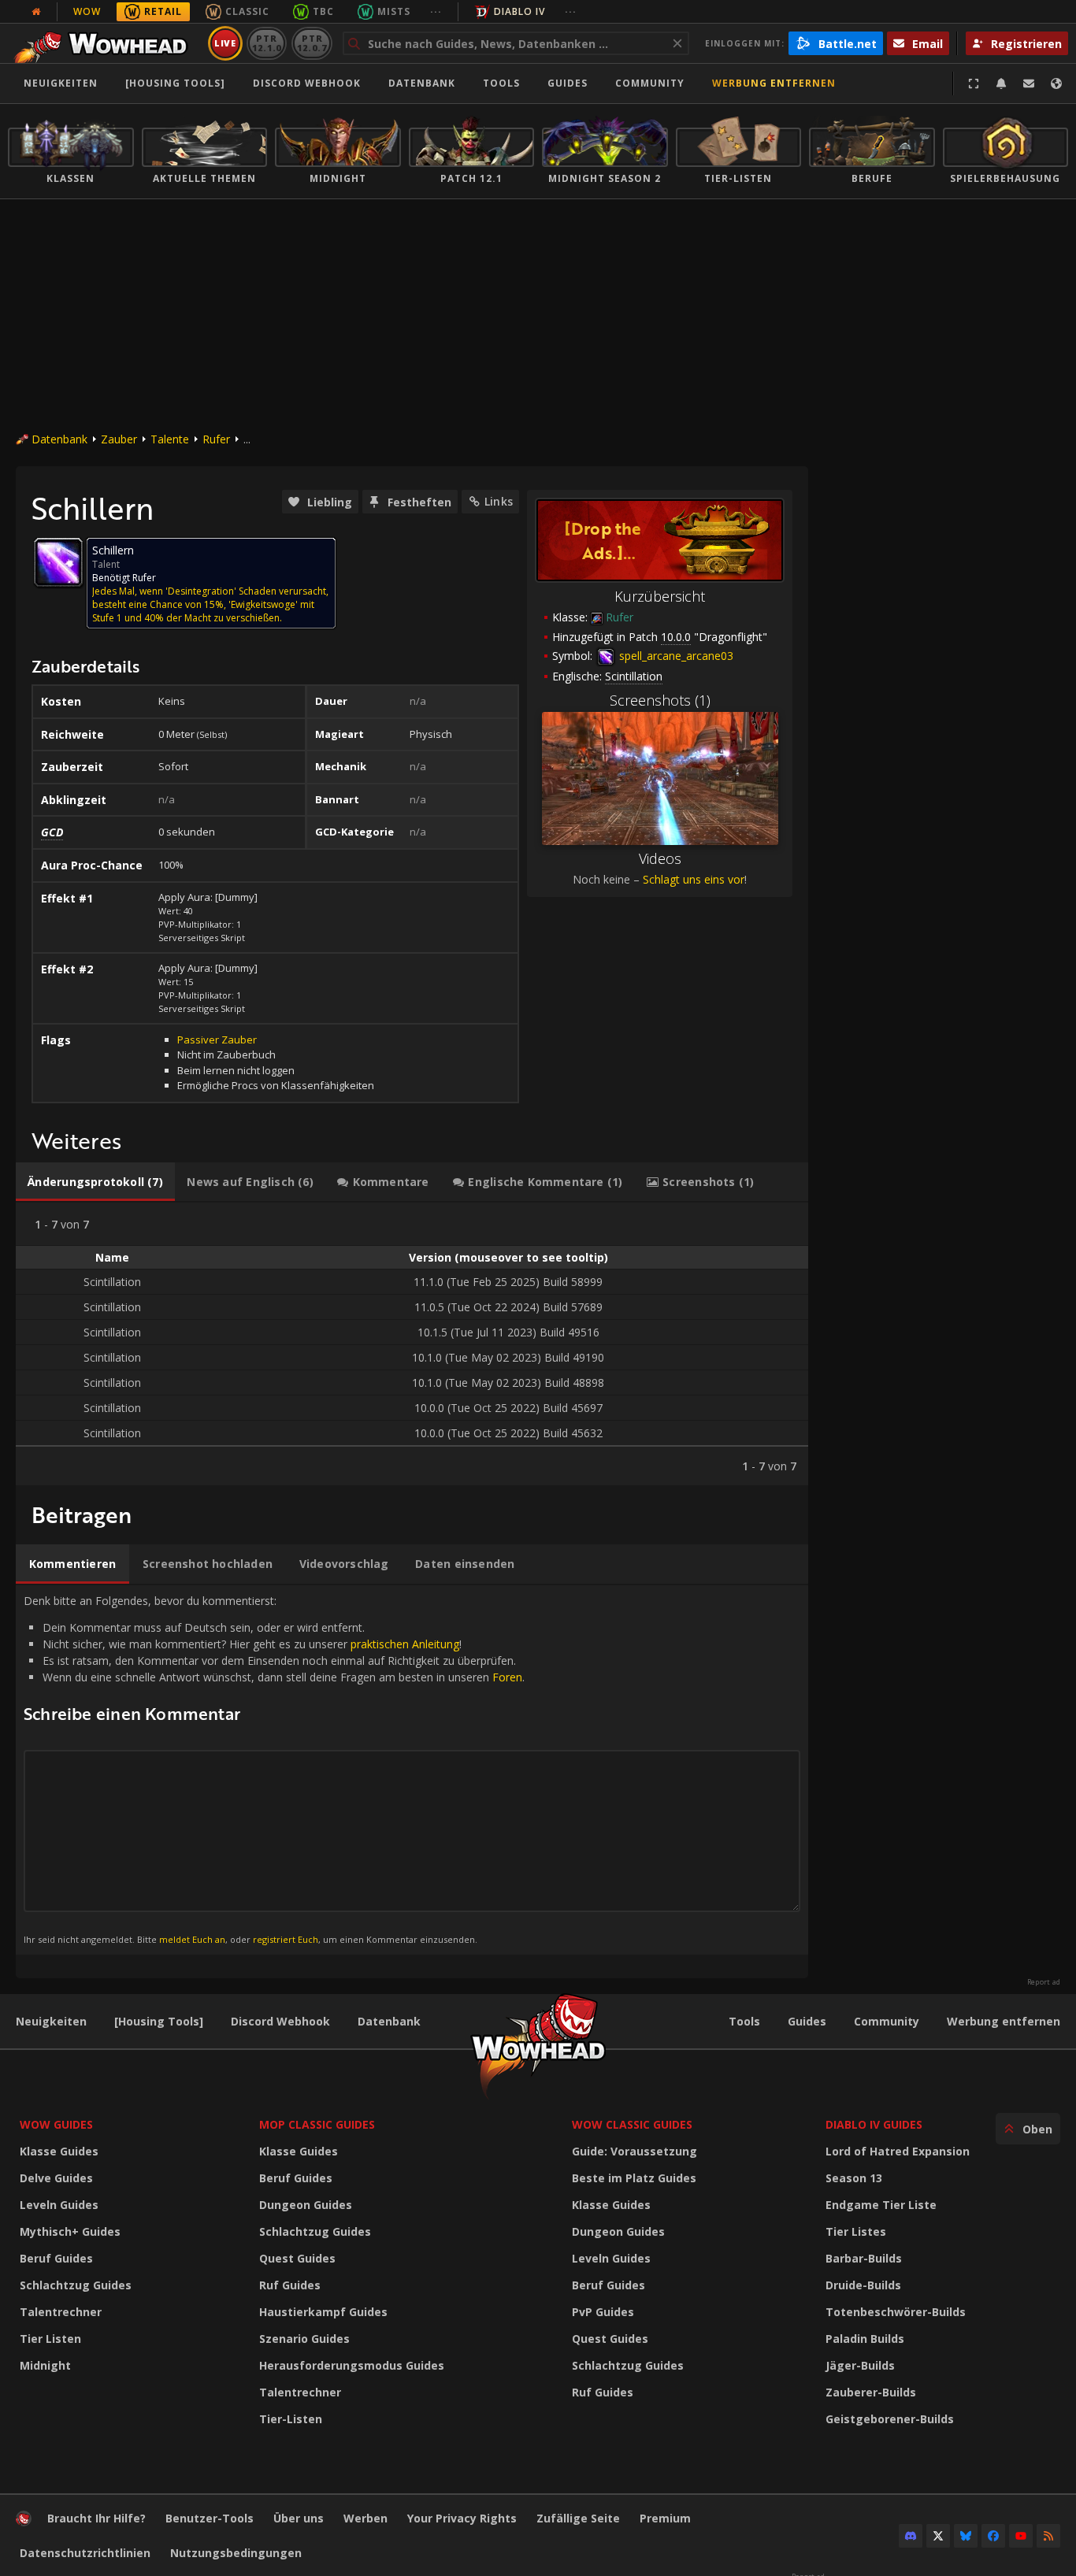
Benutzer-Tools (210, 2518)
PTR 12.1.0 (267, 43)
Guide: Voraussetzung (634, 2151)
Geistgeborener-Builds (890, 2419)
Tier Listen (50, 2339)
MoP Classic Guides (317, 2124)
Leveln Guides (59, 2205)
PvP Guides (603, 2312)
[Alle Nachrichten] (36, 12)
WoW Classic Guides (632, 2124)
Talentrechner (61, 2312)
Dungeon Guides (306, 2205)
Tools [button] (501, 83)
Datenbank (422, 83)
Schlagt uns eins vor (694, 879)
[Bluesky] (966, 2536)
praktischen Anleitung (405, 1644)
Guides (568, 83)
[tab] (95, 1182)
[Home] (105, 43)
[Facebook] (993, 2536)
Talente (170, 439)
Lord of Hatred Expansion (898, 2151)
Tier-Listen (291, 2419)
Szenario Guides (304, 2339)
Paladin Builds (865, 2339)
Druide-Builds (863, 2285)
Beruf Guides (56, 2258)
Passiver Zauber (217, 1040)
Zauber (119, 439)
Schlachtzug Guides (76, 2285)
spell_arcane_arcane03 (675, 656)
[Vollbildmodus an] (974, 83)
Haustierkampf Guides (323, 2312)
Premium (665, 2518)
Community (650, 83)
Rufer (216, 439)
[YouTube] (1021, 2536)
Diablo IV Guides (874, 2124)
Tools (744, 2021)
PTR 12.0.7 (312, 43)
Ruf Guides (290, 2285)
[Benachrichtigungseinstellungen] (1001, 83)
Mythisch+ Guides (70, 2231)
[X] (938, 2536)
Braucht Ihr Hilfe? (96, 2518)
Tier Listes (856, 2231)
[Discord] (911, 2536)
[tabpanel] (412, 1344)
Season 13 (854, 2178)
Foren (507, 1677)
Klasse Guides (59, 2151)
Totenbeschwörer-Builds (896, 2312)
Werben (365, 2518)
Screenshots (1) (660, 700)
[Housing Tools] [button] (175, 83)
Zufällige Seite (578, 2518)
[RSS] (1048, 2536)
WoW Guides (56, 2124)
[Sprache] (1056, 83)
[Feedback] (1029, 83)
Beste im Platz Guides (634, 2178)
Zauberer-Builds (871, 2392)
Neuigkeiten (61, 83)
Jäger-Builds (860, 2365)
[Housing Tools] (159, 2021)
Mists (394, 11)
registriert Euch (286, 1939)
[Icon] (58, 562)
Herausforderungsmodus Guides (352, 2365)
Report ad (1044, 1982)
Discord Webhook (307, 83)
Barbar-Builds (864, 2258)
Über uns (299, 2518)
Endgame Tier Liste (881, 2205)
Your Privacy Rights (462, 2518)
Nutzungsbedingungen (236, 2553)
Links (499, 501)
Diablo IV (519, 11)
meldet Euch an (192, 1939)
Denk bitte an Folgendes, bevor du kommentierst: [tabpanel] (274, 1769)
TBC (323, 11)
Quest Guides (297, 2258)
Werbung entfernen (774, 83)
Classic (247, 11)
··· (436, 11)
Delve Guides (56, 2178)
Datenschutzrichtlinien (85, 2553)
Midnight (45, 2365)
